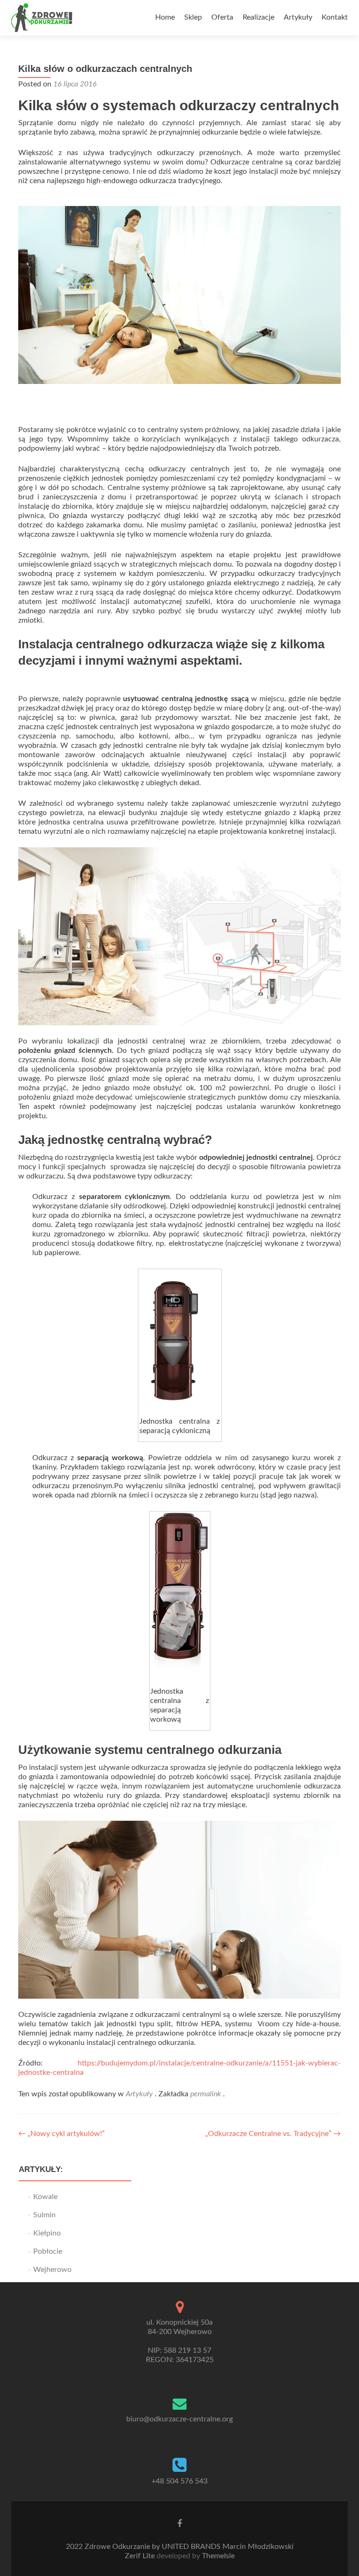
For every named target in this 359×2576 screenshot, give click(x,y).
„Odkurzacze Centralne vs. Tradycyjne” (273, 2134)
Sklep (193, 17)
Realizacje (258, 17)
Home (165, 17)
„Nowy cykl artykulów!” (61, 2134)
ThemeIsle (218, 2556)
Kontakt (335, 17)
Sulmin (44, 2215)
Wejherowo (52, 2270)
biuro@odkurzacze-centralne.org (179, 2419)
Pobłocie (48, 2251)
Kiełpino (47, 2233)
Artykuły (298, 17)
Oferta (222, 17)
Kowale (45, 2197)
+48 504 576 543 (179, 2481)
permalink (207, 2094)
